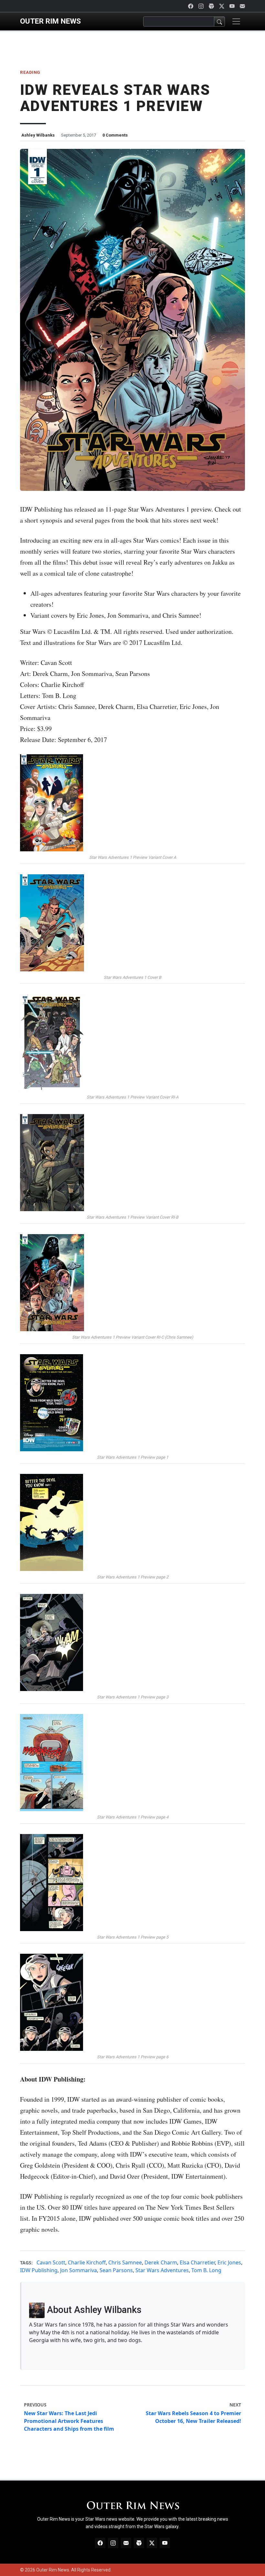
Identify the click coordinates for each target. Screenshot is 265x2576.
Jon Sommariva (79, 2270)
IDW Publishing (39, 2270)
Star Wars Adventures (162, 2270)
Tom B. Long (206, 2270)
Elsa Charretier (197, 2262)
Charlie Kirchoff (87, 2262)
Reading (30, 72)
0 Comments (115, 135)
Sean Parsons (116, 2270)
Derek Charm (161, 2262)
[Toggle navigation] (236, 21)
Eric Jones (229, 2262)
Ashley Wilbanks (38, 135)
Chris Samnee (125, 2262)
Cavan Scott (51, 2262)
